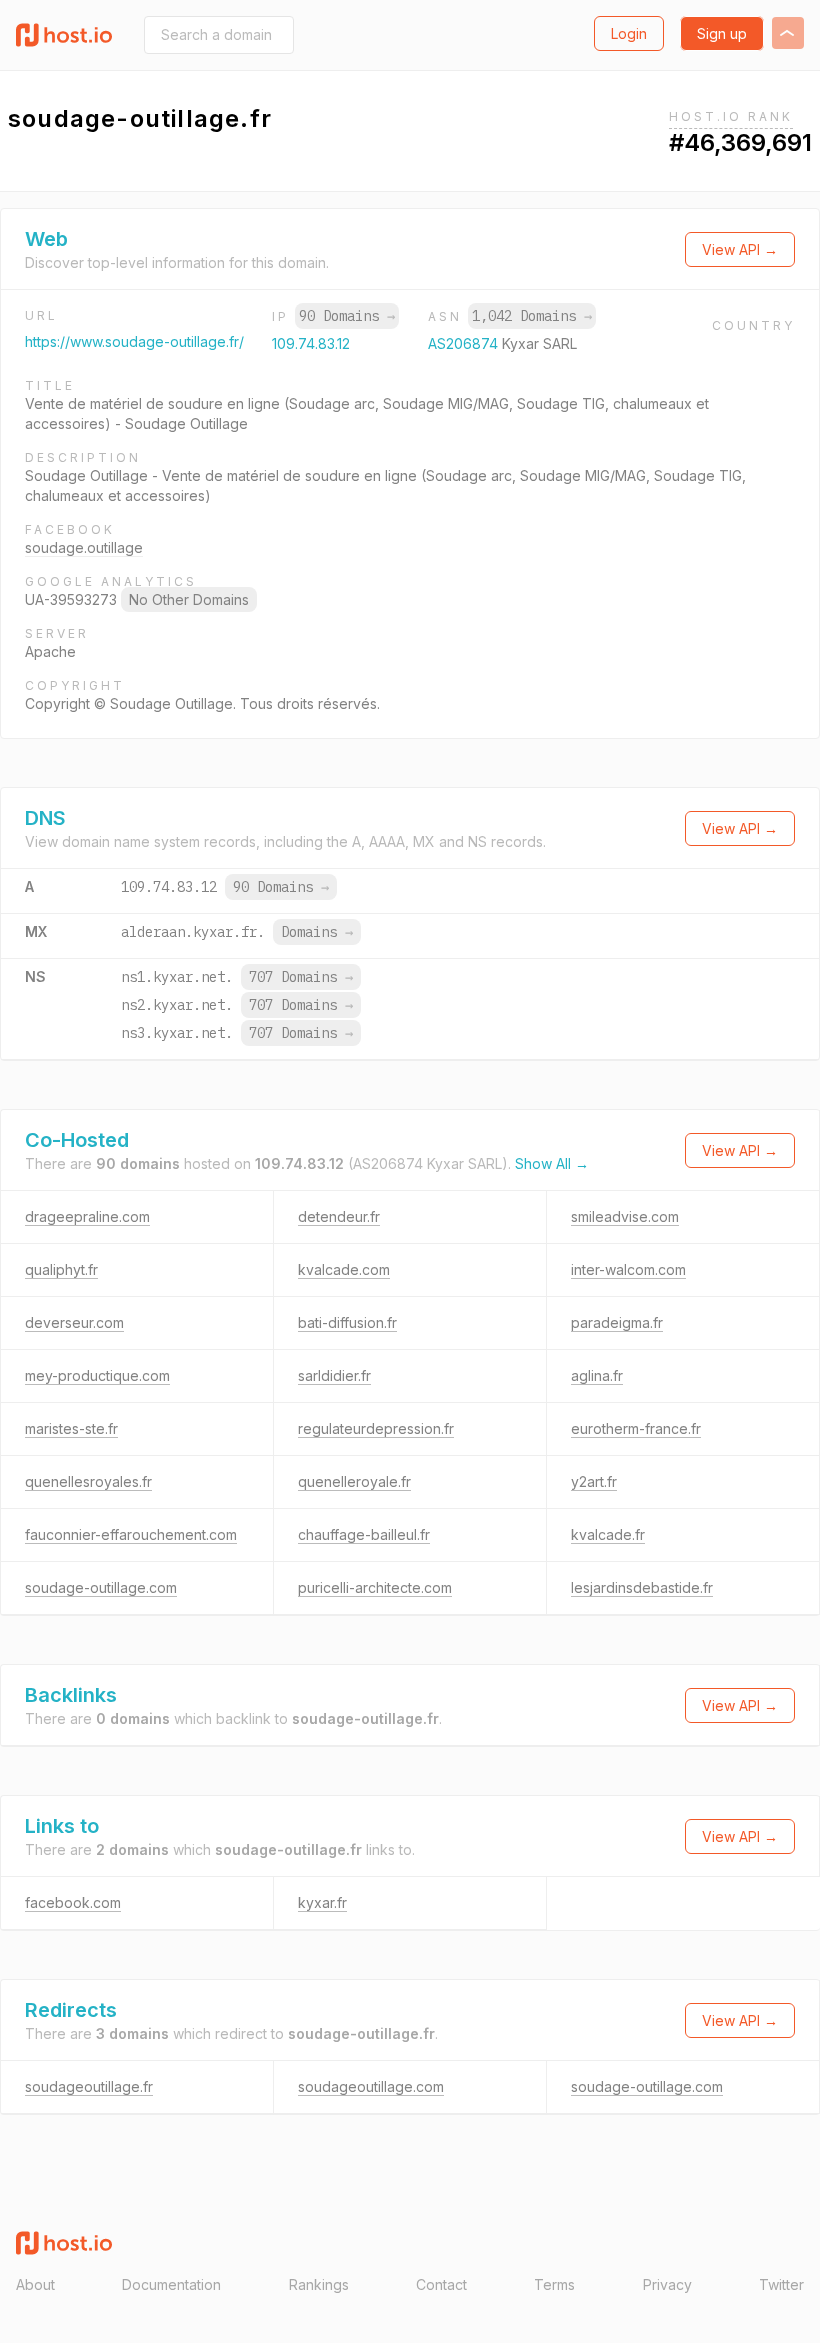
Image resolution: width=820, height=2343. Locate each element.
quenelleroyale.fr (354, 1481)
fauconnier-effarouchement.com (131, 1534)
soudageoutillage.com (371, 2086)
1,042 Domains (532, 316)
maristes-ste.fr (71, 1428)
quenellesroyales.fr (88, 1481)
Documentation (171, 2284)
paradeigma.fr (617, 1322)
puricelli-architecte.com (375, 1587)
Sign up (722, 33)
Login (629, 33)
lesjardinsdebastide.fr (642, 1587)
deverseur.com (74, 1322)
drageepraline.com (87, 1216)
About (35, 2284)
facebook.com (73, 1902)
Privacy (667, 2284)
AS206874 (465, 343)
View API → (740, 249)
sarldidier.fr (334, 1375)
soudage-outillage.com (101, 1587)
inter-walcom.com (628, 1269)
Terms (554, 2284)
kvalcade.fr (608, 1534)
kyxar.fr (322, 1902)
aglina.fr (597, 1375)
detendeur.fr (339, 1216)
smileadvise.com (625, 1216)
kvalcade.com (344, 1269)
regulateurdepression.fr (376, 1428)
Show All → (552, 1163)
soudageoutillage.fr (89, 2086)
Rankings (319, 2284)
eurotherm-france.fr (636, 1428)
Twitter (781, 2284)
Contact (441, 2284)
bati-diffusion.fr (347, 1322)
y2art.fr (594, 1481)
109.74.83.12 (311, 343)
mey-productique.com (97, 1375)
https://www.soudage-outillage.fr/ (134, 341)
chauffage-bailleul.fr (364, 1534)
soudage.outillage (84, 547)
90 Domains (347, 316)
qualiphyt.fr (61, 1269)
